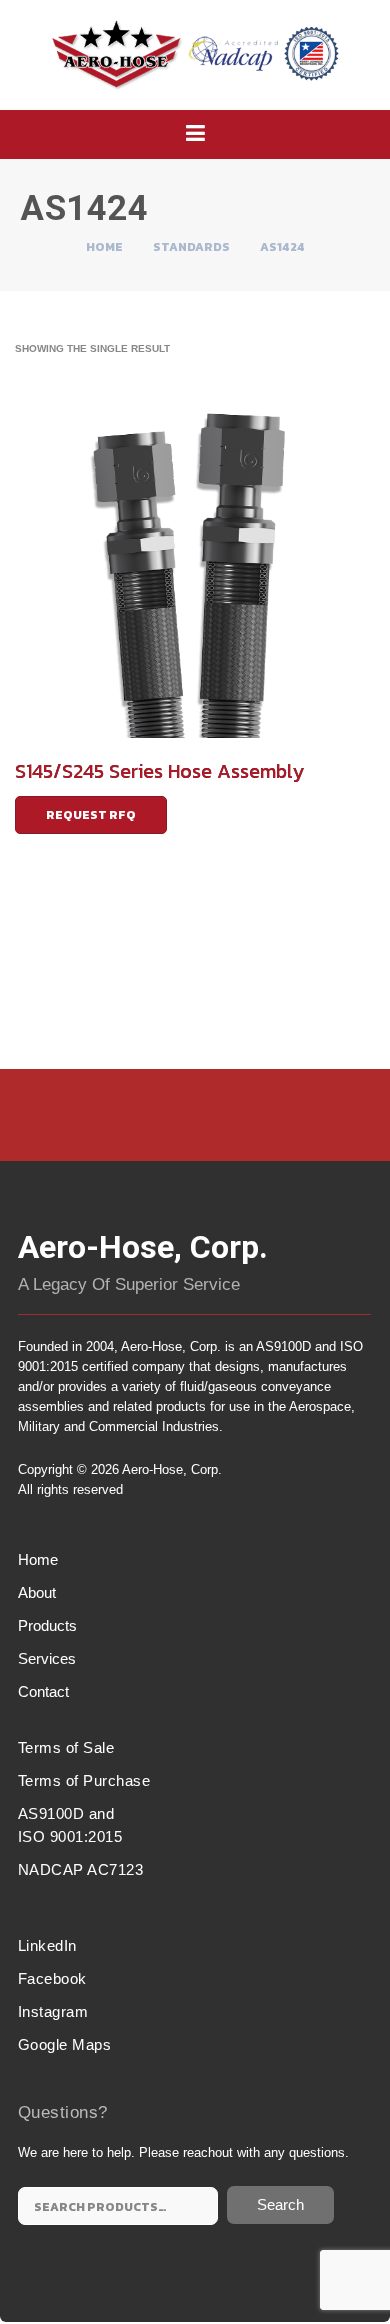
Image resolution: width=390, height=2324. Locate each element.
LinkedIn (47, 1945)
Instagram (53, 2011)
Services (47, 1658)
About (37, 1592)
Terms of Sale (66, 1747)
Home (104, 247)
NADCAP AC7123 (81, 1869)
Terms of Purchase (84, 1780)
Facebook (52, 1978)
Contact (43, 1691)
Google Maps (65, 2044)
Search (280, 2204)
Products (47, 1625)
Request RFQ (91, 815)
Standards (191, 247)
